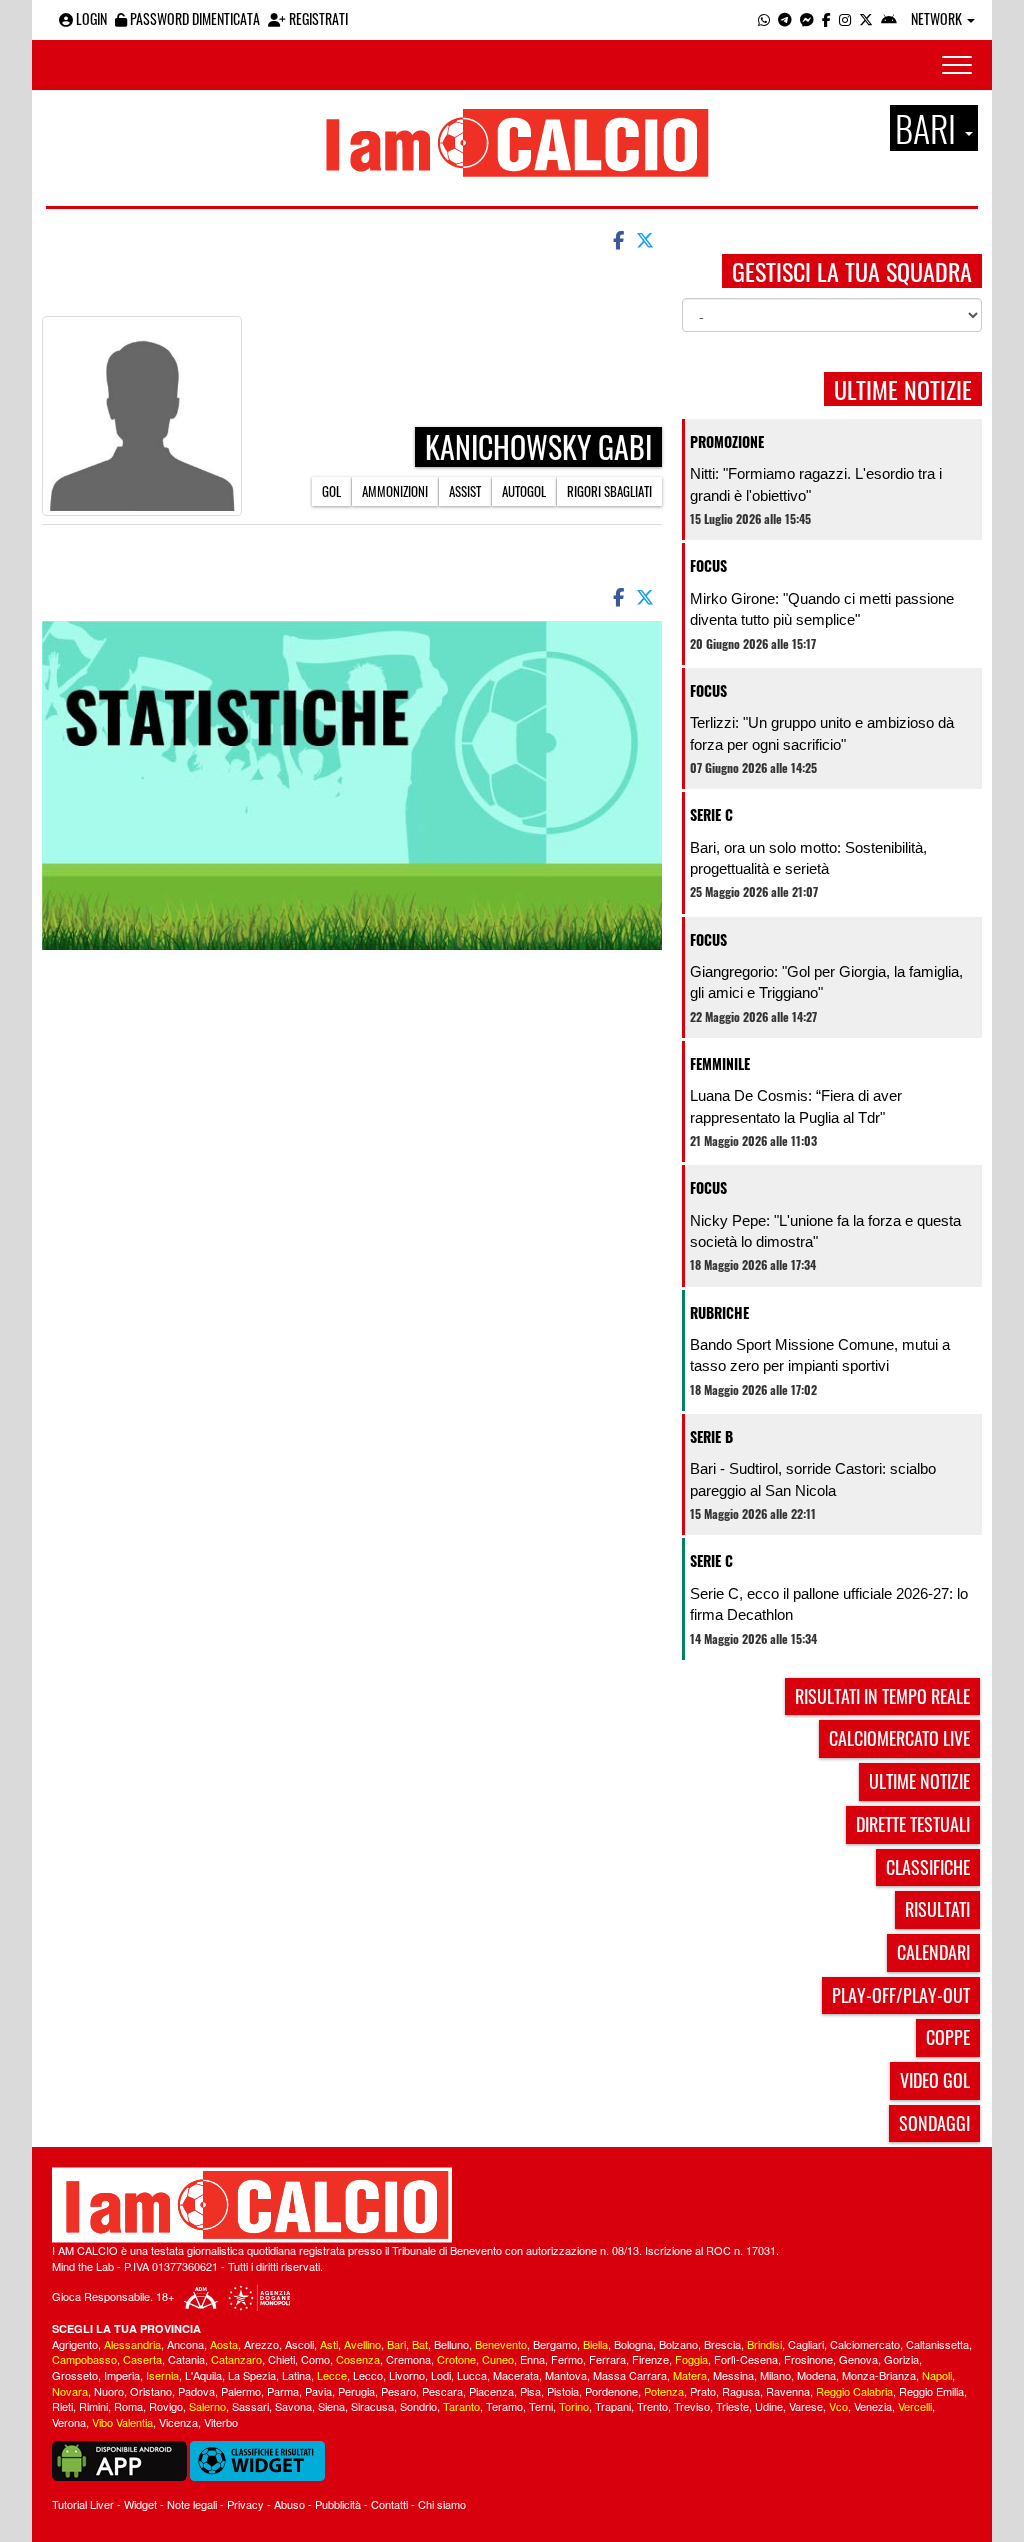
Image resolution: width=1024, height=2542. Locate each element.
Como (315, 2359)
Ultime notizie (919, 1781)
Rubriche (719, 1312)
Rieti (62, 2406)
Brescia (722, 2344)
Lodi (441, 2375)
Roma (128, 2406)
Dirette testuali (913, 1824)
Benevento (501, 2344)
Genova (858, 2359)
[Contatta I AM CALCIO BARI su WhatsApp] (764, 18)
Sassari (250, 2406)
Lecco (368, 2375)
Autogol (524, 491)
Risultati (937, 1909)
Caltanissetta (937, 2344)
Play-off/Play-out (901, 1995)
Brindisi (764, 2344)
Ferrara (607, 2359)
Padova (196, 2391)
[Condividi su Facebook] (617, 239)
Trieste (732, 2406)
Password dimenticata (193, 18)
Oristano (151, 2391)
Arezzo (261, 2344)
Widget (140, 2504)
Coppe (948, 2037)
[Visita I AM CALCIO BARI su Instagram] (845, 18)
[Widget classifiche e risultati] (257, 2459)
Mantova (566, 2375)
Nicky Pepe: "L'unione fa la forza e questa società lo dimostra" (825, 1231)
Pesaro (398, 2391)
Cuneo (498, 2359)
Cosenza (358, 2359)
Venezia (873, 2406)
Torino (574, 2406)
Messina (733, 2375)
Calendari (933, 1952)
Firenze (650, 2359)
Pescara (442, 2391)
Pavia (318, 2391)
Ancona (185, 2344)
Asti (329, 2344)
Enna (532, 2359)
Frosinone (808, 2359)
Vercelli (915, 2406)
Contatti (389, 2504)
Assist (465, 491)
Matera (690, 2375)
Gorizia (901, 2359)
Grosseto (75, 2375)
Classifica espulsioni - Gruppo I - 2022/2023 (433, 289)
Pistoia (563, 2391)
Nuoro (109, 2391)
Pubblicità (338, 2504)
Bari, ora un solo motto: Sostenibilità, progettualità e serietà (808, 858)
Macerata (516, 2375)
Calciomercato (865, 2344)
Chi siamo (442, 2504)
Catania (186, 2359)
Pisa (530, 2391)
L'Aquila (203, 2375)
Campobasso (84, 2359)
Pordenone (611, 2391)
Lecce (332, 2375)
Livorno (407, 2375)
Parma (283, 2391)
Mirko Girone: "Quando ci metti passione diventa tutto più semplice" (822, 609)
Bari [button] (929, 128)
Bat (420, 2344)
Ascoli (299, 2344)
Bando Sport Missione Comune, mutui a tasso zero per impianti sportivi (820, 1355)
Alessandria (132, 2344)
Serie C (711, 814)
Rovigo (166, 2406)
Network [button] (938, 18)
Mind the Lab (83, 2266)
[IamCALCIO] (512, 2205)
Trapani (613, 2406)
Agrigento (75, 2344)
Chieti (281, 2359)
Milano (775, 2375)
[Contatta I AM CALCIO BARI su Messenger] (807, 18)
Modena (816, 2375)
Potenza (664, 2391)
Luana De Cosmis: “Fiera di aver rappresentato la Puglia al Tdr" (796, 1106)
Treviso (692, 2406)
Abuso (289, 2504)
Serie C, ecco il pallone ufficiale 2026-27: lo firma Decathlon (829, 1604)
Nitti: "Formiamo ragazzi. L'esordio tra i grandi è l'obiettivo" (816, 484)
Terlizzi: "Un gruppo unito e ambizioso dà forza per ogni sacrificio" (822, 733)
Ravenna (788, 2391)
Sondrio (418, 2406)
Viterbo (221, 2422)
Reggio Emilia (931, 2391)
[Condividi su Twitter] (647, 239)
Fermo (567, 2359)
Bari (396, 2344)
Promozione (727, 441)
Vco (838, 2406)
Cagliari (806, 2344)
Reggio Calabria (854, 2391)
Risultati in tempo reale (882, 1696)
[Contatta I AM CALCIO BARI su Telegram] (785, 18)
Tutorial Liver (83, 2504)
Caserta (142, 2359)
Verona (69, 2422)
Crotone (456, 2359)
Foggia (691, 2359)
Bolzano (678, 2344)
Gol (331, 491)
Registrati (317, 18)
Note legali (192, 2504)
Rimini (93, 2406)
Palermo (241, 2391)
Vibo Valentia (122, 2422)
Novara (70, 2391)
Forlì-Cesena (746, 2359)
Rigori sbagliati (609, 491)
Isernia (162, 2375)
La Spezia (252, 2375)
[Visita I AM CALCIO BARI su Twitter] (866, 18)
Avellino (362, 2344)
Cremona (408, 2359)
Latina (296, 2375)
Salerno (207, 2406)
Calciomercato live (899, 1738)
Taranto (461, 2406)
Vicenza (178, 2422)
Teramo (504, 2406)
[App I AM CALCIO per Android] (889, 18)
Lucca (472, 2375)
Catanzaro (236, 2359)
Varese (806, 2406)
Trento (652, 2406)
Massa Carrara (630, 2375)
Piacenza (491, 2391)
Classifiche (928, 1867)
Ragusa (741, 2391)
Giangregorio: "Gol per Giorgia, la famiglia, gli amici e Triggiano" (826, 982)
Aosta (224, 2344)
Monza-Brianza (879, 2375)
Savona (293, 2406)
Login (90, 18)
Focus (708, 565)
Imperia (122, 2375)
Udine (769, 2406)
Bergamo (555, 2344)
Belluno (451, 2344)
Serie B (711, 1436)
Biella (595, 2344)
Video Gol (935, 2080)
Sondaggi (934, 2123)
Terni (541, 2406)
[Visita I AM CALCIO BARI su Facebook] (826, 18)
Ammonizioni (395, 491)
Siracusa (372, 2406)
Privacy (245, 2504)
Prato (703, 2391)
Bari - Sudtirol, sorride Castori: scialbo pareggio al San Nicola (813, 1479)
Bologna (633, 2344)
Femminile (720, 1063)
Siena (331, 2406)
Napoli (937, 2375)
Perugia (356, 2391)
